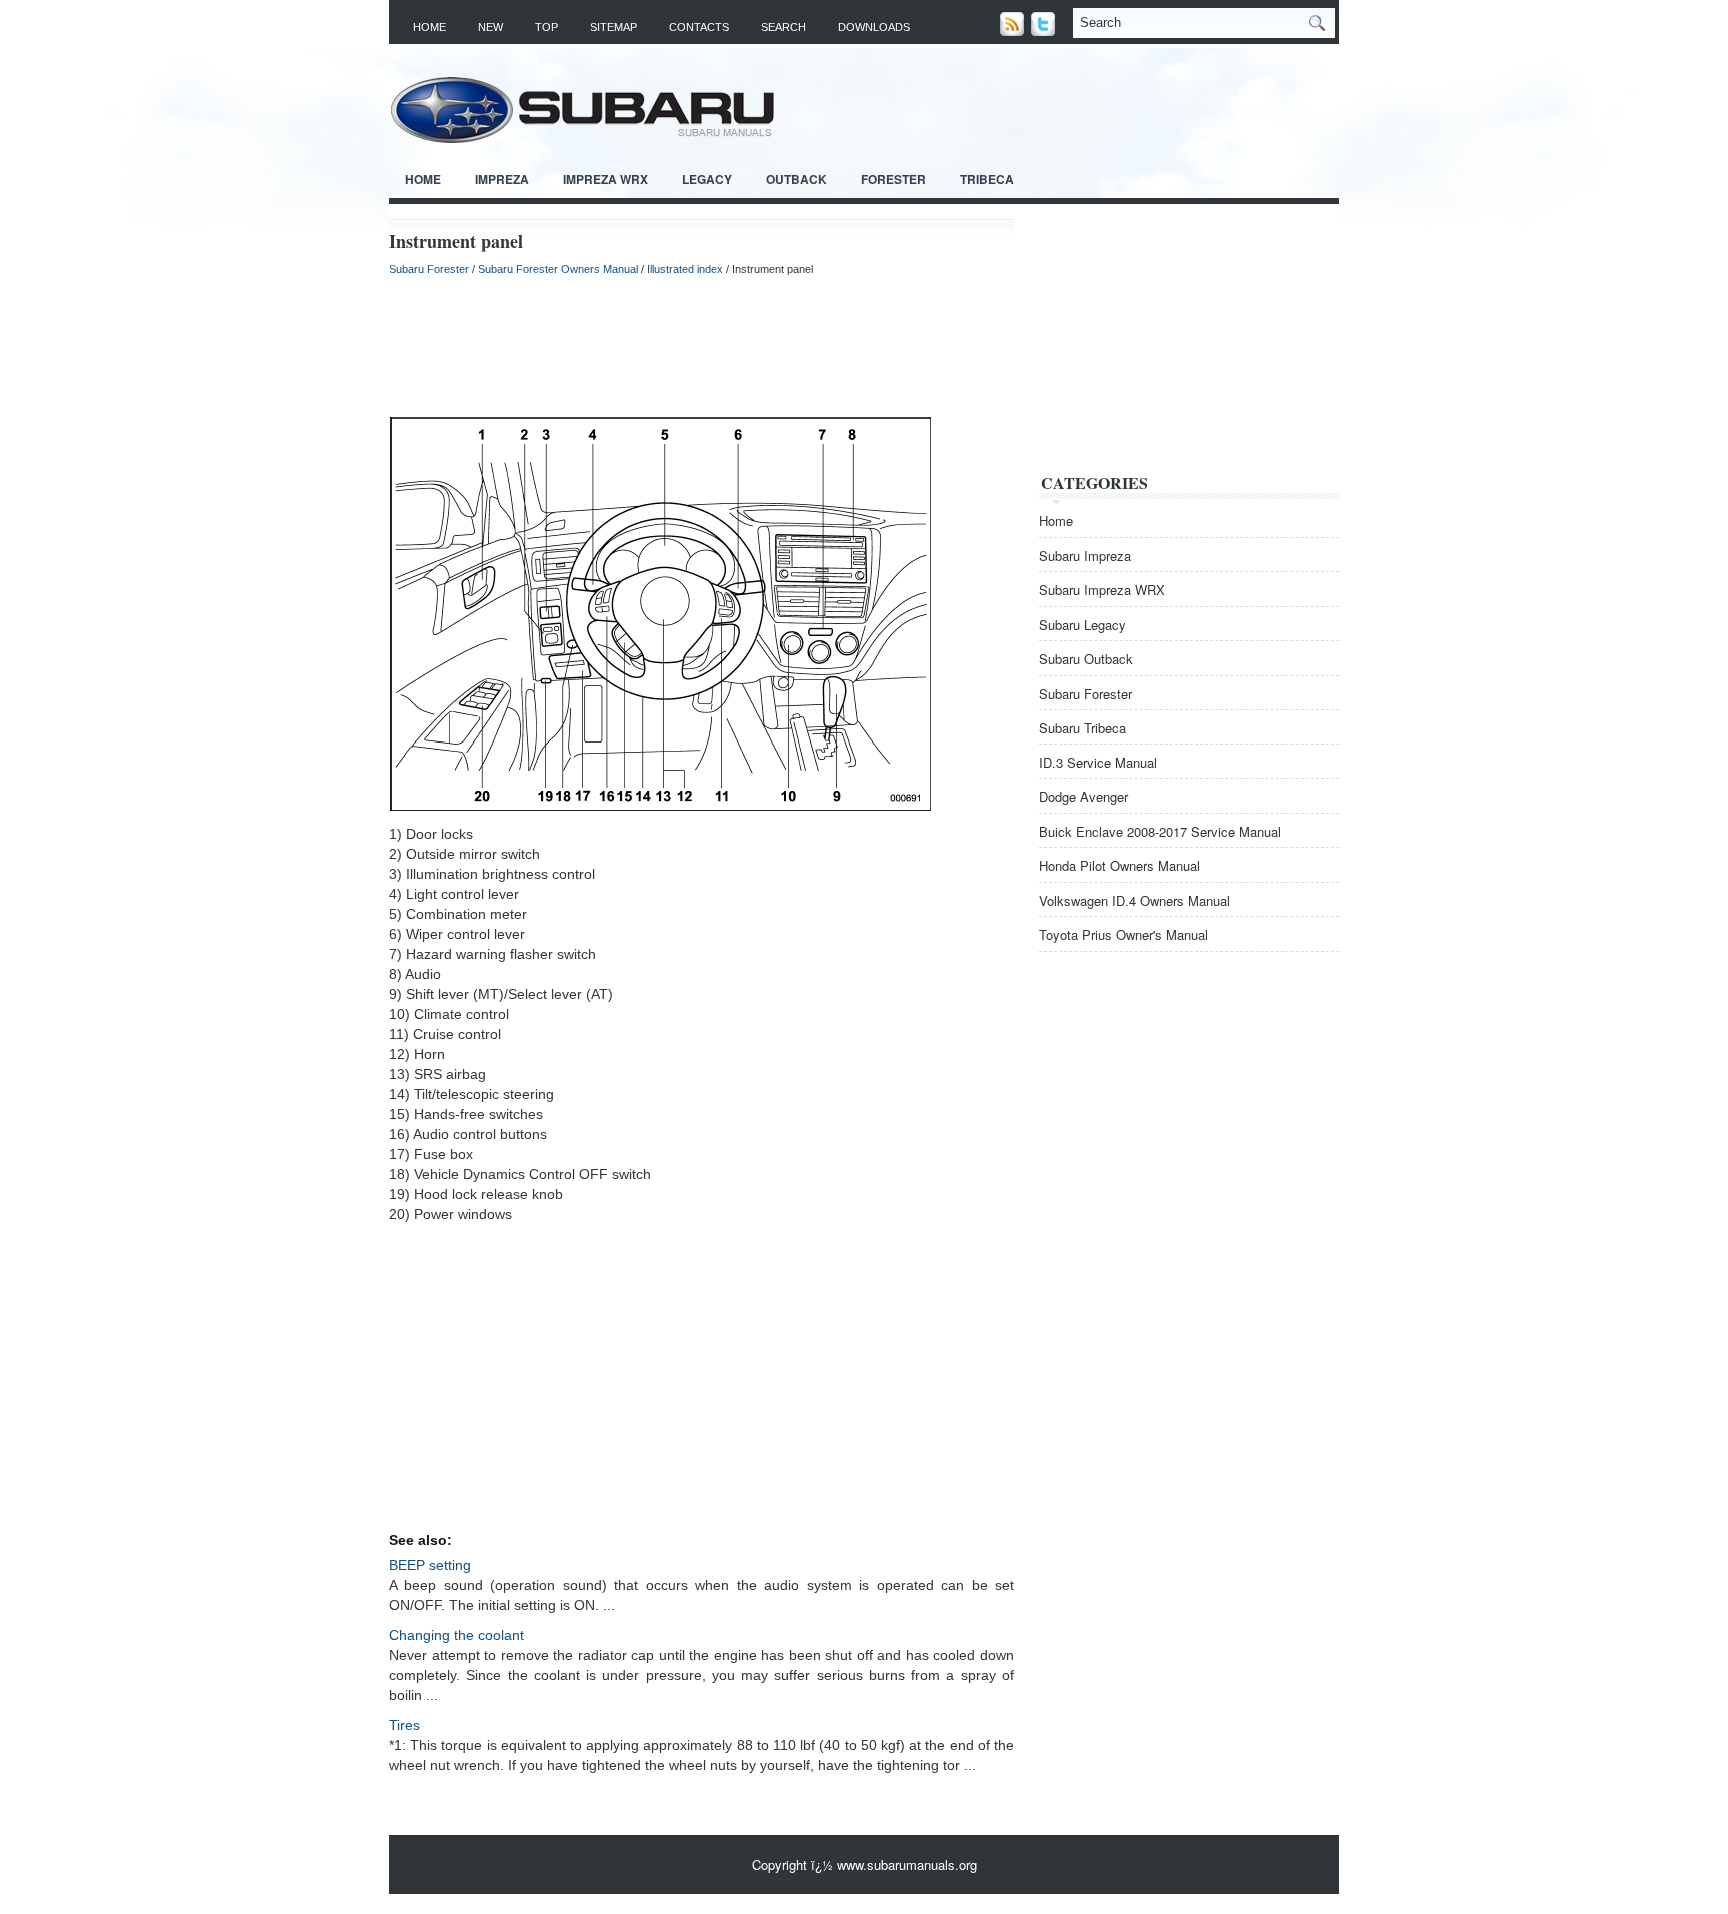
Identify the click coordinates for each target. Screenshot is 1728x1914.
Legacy (707, 179)
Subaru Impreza (1085, 555)
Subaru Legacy (1082, 624)
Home (429, 27)
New (490, 27)
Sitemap (613, 27)
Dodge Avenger (1083, 796)
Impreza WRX (605, 179)
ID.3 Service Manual (1098, 762)
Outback (796, 179)
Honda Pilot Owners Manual (1119, 865)
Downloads (874, 27)
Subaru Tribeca (1082, 727)
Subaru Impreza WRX (1102, 589)
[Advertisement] (701, 346)
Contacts (699, 27)
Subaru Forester (429, 269)
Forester (893, 179)
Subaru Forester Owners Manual (558, 269)
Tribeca (987, 179)
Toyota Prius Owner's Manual (1123, 934)
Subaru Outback (1086, 658)
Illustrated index (685, 269)
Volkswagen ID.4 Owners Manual (1134, 900)
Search (783, 27)
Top (546, 27)
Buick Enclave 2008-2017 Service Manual (1160, 831)
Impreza (502, 179)
